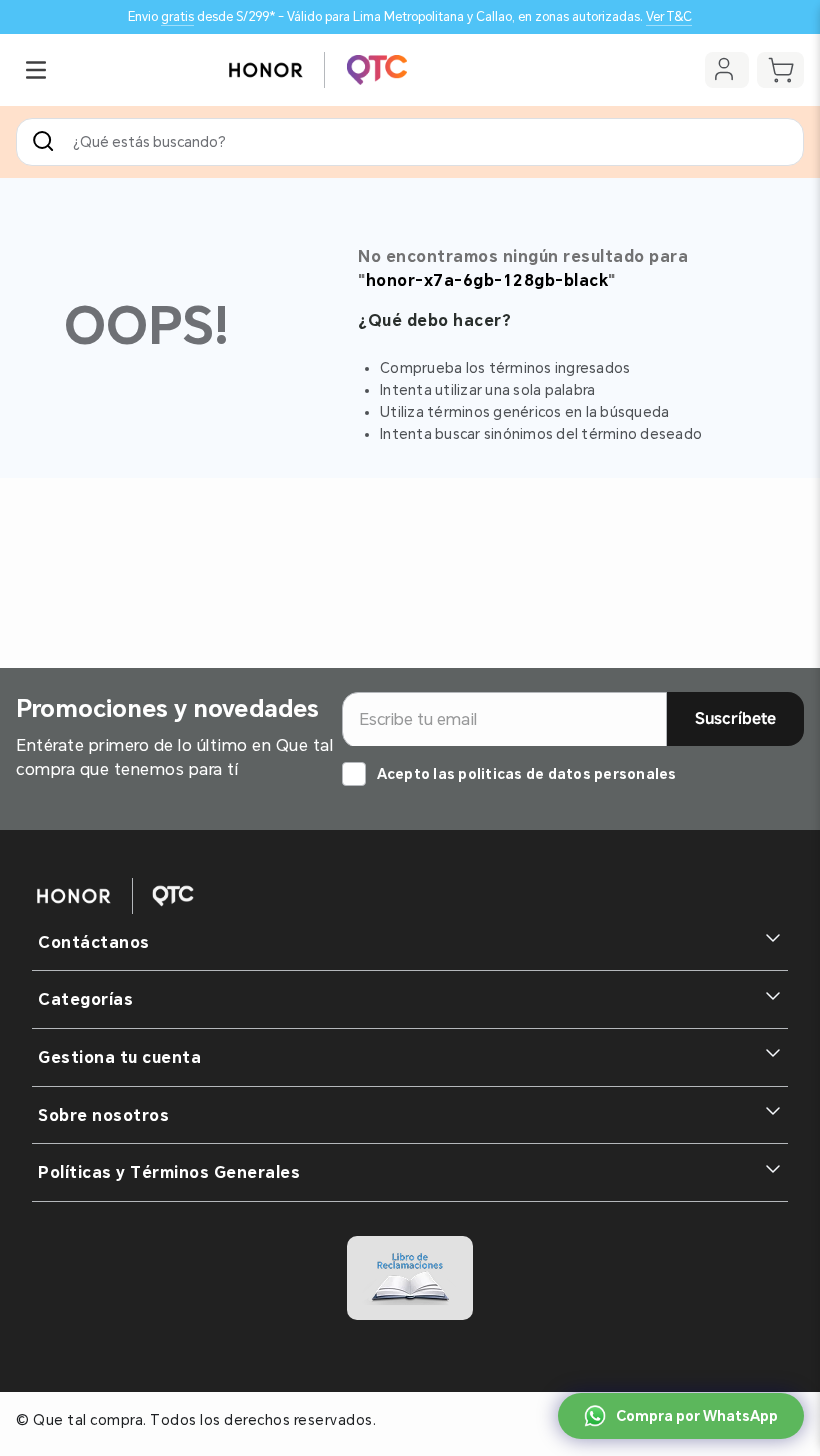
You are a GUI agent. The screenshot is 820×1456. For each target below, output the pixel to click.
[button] (36, 70)
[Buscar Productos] (47, 142)
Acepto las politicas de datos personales (527, 774)
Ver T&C (669, 16)
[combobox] (410, 142)
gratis (177, 16)
